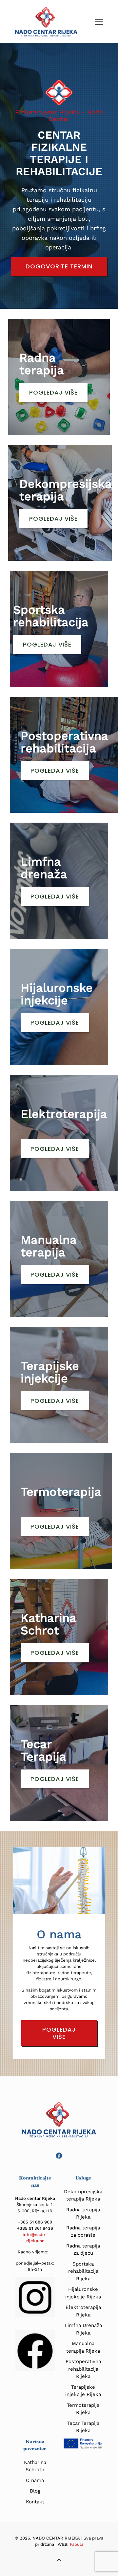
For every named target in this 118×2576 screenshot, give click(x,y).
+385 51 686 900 (35, 2222)
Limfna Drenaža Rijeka (83, 2329)
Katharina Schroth (35, 2466)
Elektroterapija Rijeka (83, 2311)
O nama (35, 2480)
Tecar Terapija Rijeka (83, 2427)
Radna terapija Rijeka (83, 2213)
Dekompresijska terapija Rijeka (83, 2195)
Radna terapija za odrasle (83, 2232)
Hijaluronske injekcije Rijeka (83, 2293)
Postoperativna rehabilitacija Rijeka (83, 2369)
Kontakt (35, 2502)
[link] (35, 2351)
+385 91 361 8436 (35, 2228)
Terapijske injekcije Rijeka (83, 2391)
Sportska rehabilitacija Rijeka (83, 2271)
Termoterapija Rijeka (83, 2409)
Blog (35, 2491)
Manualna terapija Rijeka (83, 2347)
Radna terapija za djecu (83, 2250)
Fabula (77, 2544)
